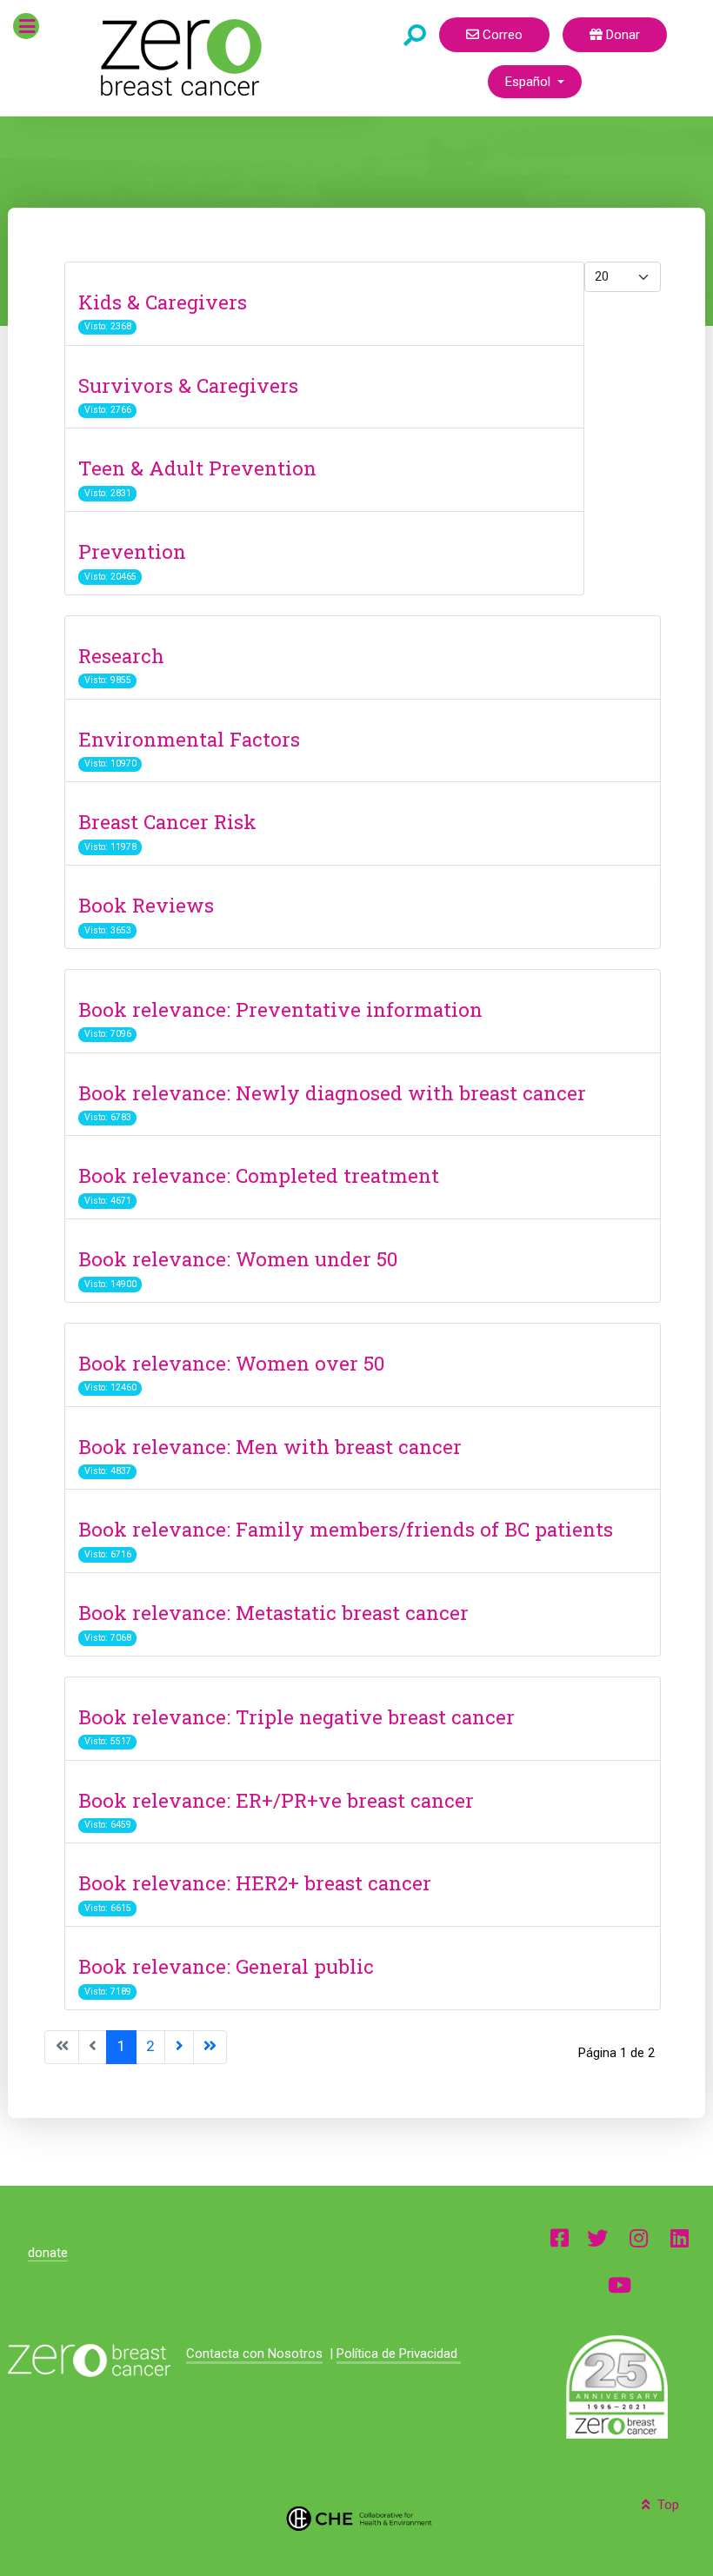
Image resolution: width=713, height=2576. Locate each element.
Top (666, 2505)
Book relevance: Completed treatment (259, 1175)
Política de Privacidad (399, 2354)
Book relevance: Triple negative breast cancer (297, 1716)
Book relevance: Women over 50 (231, 1363)
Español (530, 82)
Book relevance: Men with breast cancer (270, 1446)
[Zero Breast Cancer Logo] (89, 2361)
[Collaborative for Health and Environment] (357, 2518)
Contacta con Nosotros (254, 2354)
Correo (501, 35)
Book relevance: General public (226, 1966)
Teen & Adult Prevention (197, 468)
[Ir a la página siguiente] (179, 2047)
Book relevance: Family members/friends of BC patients (346, 1529)
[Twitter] (597, 2237)
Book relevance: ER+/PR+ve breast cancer (276, 1800)
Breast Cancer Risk (167, 821)
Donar (621, 35)
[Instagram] (639, 2237)
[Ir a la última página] (210, 2047)
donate (48, 2253)
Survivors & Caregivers (188, 385)
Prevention (132, 551)
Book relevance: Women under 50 (238, 1258)
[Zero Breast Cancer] (179, 57)
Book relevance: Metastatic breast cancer (273, 1612)
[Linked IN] (680, 2237)
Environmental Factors (189, 739)
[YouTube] (620, 2284)
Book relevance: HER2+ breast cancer (255, 1882)
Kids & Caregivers (163, 302)
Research (121, 655)
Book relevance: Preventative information (280, 1009)
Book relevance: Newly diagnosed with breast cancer (332, 1092)
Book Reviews (146, 905)
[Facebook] (560, 2237)
